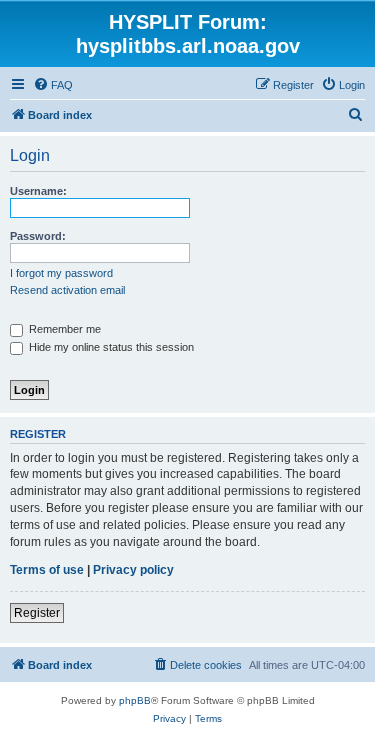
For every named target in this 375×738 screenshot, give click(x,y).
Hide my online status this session (110, 347)
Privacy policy (133, 570)
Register (37, 613)
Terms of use (47, 570)
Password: (38, 236)
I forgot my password (61, 273)
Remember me (63, 329)
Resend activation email (67, 290)
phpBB (135, 700)
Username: (38, 191)
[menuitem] (53, 85)
